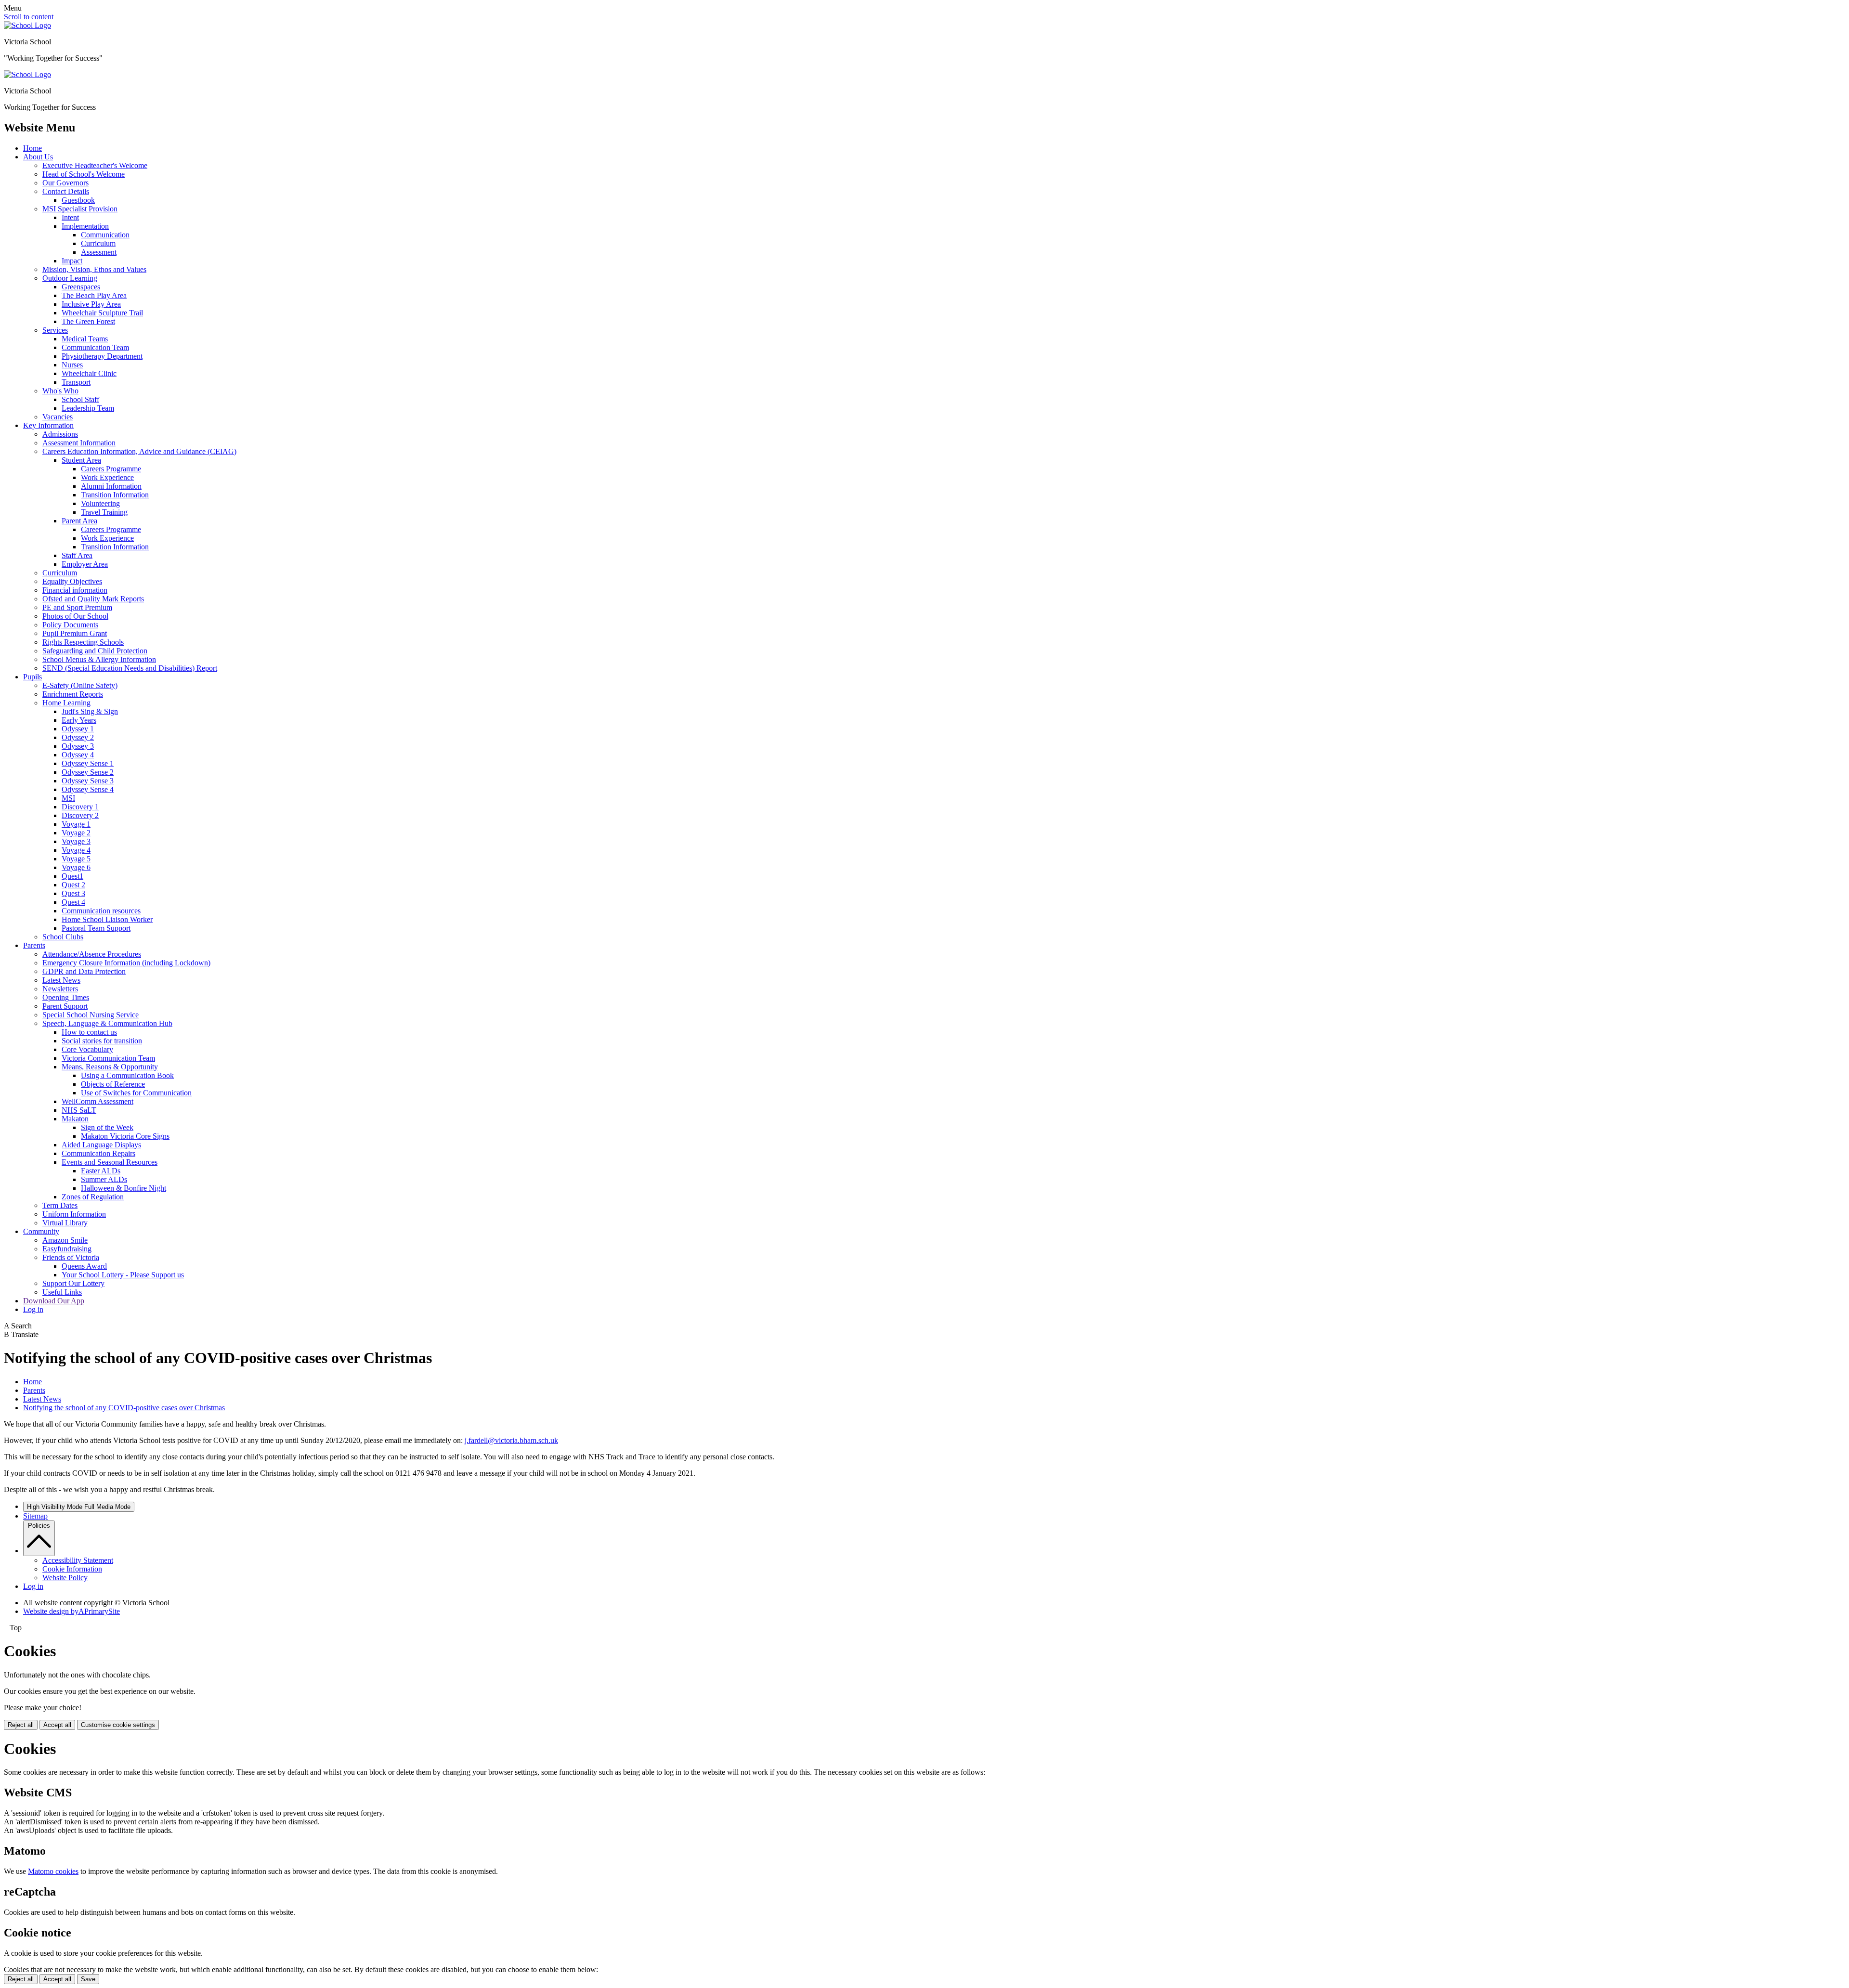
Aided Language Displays (101, 1145)
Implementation (85, 226)
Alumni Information (111, 486)
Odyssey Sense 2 (88, 772)
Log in (33, 1309)
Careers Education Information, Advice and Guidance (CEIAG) (139, 451)
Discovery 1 (80, 807)
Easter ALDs (101, 1171)
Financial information (75, 590)
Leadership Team (88, 408)
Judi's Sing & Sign (90, 711)
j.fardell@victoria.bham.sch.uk (511, 1440)
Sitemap (35, 1516)
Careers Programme (111, 469)
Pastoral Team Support (96, 928)
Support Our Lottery (73, 1283)
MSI (68, 798)
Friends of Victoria (71, 1257)
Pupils (33, 677)
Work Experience (107, 477)
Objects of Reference (113, 1084)
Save (88, 1979)
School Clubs (63, 937)
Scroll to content (29, 17)
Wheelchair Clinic (89, 373)
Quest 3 (73, 893)
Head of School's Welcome (84, 174)
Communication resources (101, 911)
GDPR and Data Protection (84, 971)
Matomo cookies (53, 1871)
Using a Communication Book (127, 1075)
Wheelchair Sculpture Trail (102, 313)
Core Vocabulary (87, 1049)
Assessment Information (79, 443)
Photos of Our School (75, 616)
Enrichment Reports (73, 694)
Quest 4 (73, 902)
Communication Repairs (98, 1153)
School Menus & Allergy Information (99, 659)
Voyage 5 (76, 859)
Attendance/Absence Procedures (92, 954)
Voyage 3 (76, 841)
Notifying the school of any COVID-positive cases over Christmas (124, 1408)
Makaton (75, 1119)
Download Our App (54, 1301)
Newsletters (60, 989)
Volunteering (100, 503)
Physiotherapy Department (102, 356)
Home (33, 148)
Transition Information (115, 495)
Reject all (21, 1725)
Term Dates (60, 1205)
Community (41, 1231)
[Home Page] (27, 25)
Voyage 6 (76, 867)
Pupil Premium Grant (75, 633)
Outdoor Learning (70, 278)
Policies (39, 1526)
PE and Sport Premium (77, 607)
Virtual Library (65, 1223)
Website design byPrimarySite (72, 1611)
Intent (70, 217)
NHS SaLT (79, 1110)
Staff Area (77, 555)
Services (55, 330)
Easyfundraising (67, 1249)
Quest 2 (73, 885)
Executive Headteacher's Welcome (95, 165)
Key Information (48, 425)
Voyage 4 (76, 850)
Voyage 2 (76, 833)
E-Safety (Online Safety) (80, 685)
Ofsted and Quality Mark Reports (93, 599)
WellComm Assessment (98, 1101)
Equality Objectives (72, 581)
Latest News (61, 980)
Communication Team (95, 347)
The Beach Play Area (94, 295)
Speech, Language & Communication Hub (107, 1023)
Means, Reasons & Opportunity (110, 1067)
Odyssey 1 (78, 729)
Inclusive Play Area (91, 304)
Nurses (72, 365)
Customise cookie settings (118, 1725)
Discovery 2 (80, 815)
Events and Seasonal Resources (110, 1162)
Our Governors (65, 183)
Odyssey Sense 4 (88, 789)
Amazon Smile (65, 1240)
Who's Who (60, 391)
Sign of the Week (107, 1127)
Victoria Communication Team (108, 1058)
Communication (105, 235)
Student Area (81, 460)
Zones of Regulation (93, 1197)
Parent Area (79, 521)
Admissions (60, 434)
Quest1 (72, 876)
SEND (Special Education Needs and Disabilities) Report (130, 668)
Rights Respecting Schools (83, 642)
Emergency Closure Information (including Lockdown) (126, 963)
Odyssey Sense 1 (88, 763)
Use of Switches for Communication (136, 1093)
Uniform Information (74, 1214)
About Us (38, 157)
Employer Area (85, 564)
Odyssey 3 (78, 746)
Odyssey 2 (78, 737)
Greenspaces (81, 287)
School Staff (80, 399)
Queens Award (84, 1266)
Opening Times (66, 997)
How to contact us (89, 1032)
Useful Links (62, 1292)
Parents (34, 945)
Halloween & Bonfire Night (124, 1188)
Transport (76, 382)
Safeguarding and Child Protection (95, 651)
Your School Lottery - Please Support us (123, 1275)
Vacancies (58, 417)
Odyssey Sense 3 (88, 781)
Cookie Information (72, 1569)
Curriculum (98, 243)
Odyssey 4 (78, 755)
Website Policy (65, 1578)
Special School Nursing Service (91, 1015)
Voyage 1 (76, 824)
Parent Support (65, 1006)
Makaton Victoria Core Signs (125, 1136)
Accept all (57, 1725)
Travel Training (104, 512)
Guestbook (78, 200)
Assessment (99, 252)
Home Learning (66, 703)
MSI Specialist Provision (80, 209)
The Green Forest (88, 321)
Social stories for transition (102, 1041)
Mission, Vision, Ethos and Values (94, 269)
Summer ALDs (104, 1179)
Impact (72, 261)
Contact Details (66, 191)
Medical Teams (85, 339)
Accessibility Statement (78, 1560)
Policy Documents (70, 625)
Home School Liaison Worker (107, 919)
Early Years (79, 720)
